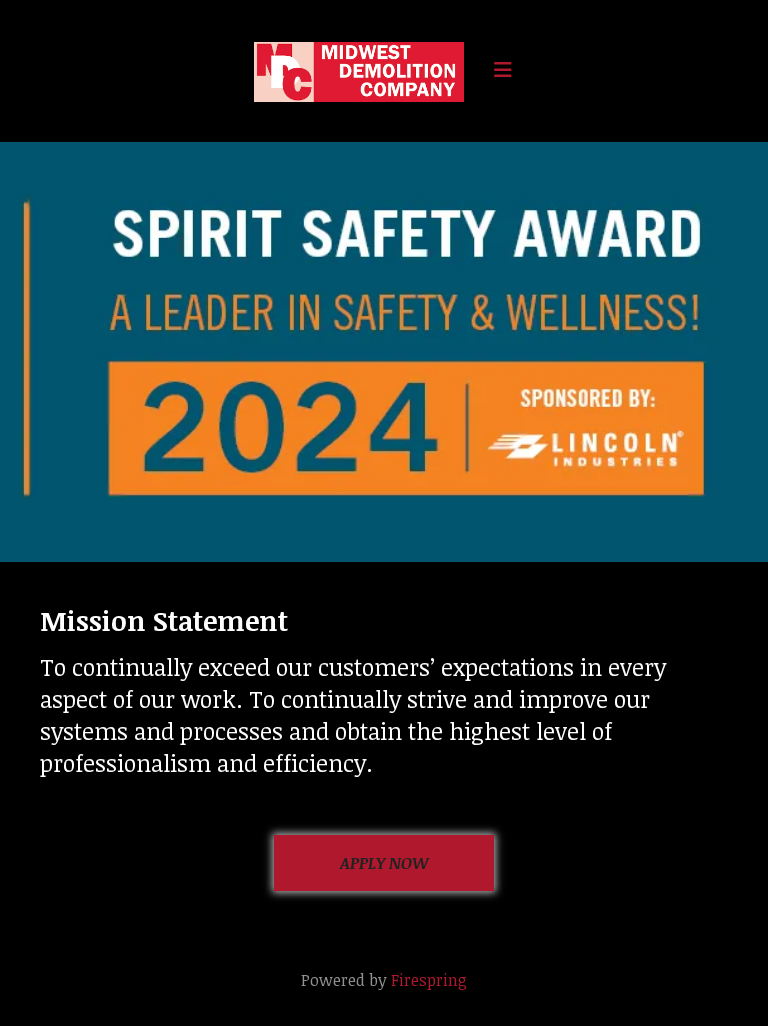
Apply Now (384, 863)
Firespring (429, 980)
